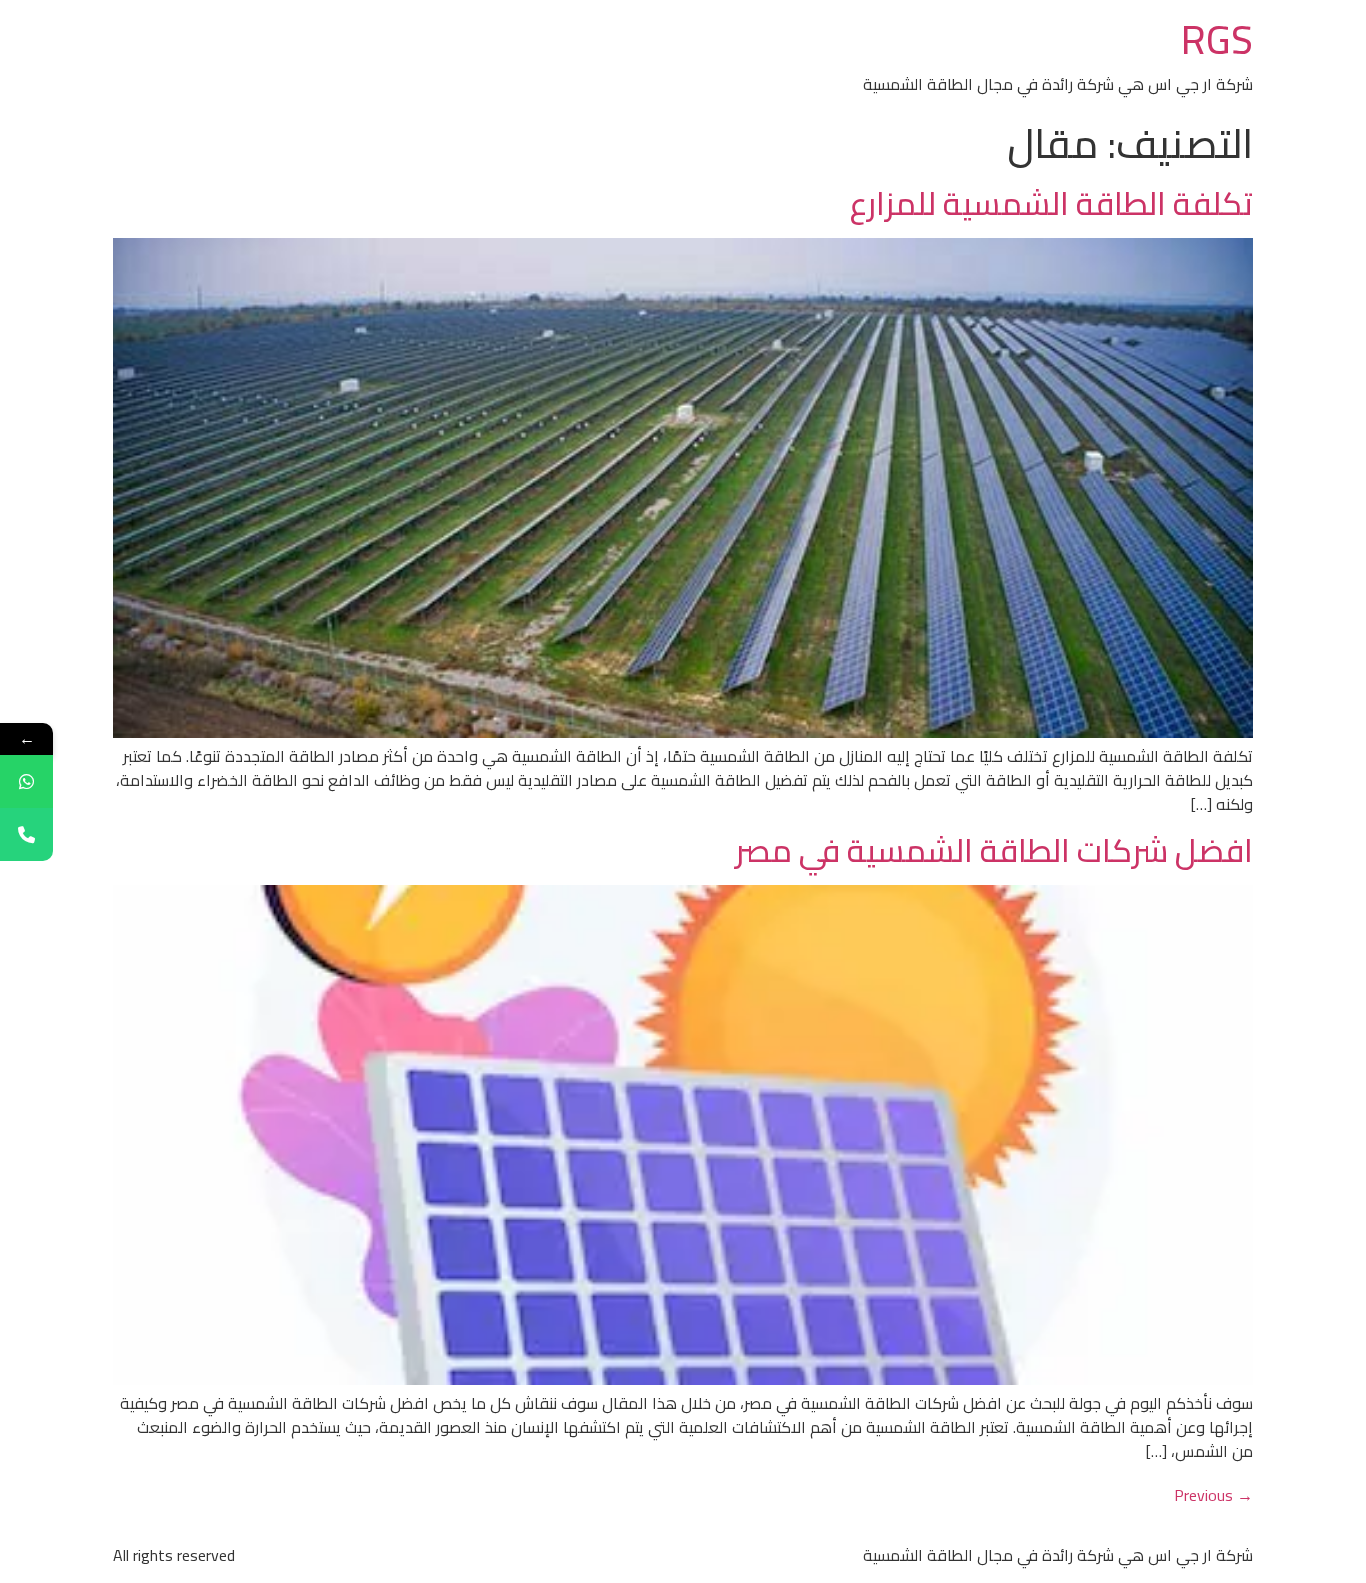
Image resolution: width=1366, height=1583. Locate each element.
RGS (1217, 39)
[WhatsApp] (26, 781)
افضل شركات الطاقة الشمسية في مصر (994, 850)
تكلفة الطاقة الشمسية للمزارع (1051, 203)
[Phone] (26, 834)
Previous (1213, 1495)
